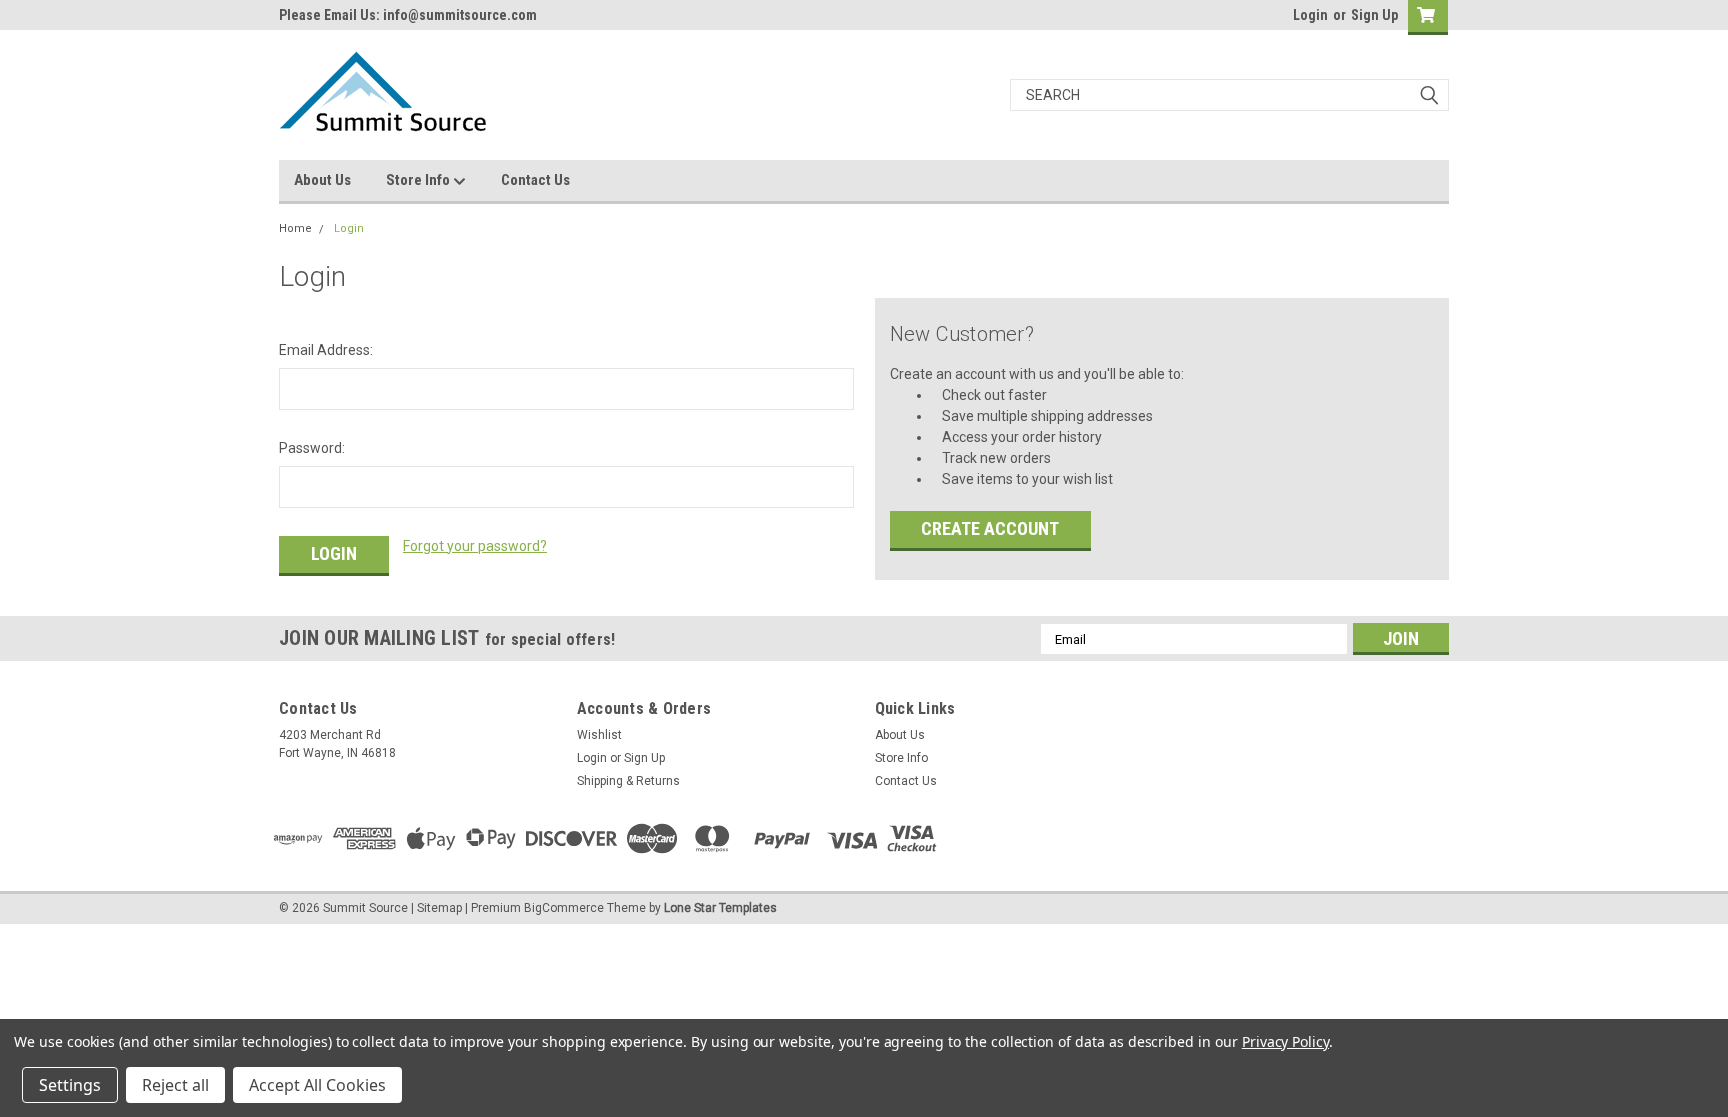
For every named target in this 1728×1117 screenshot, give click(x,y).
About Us (322, 180)
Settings (70, 1085)
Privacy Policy (1285, 1041)
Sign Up (1374, 15)
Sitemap (439, 908)
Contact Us (535, 180)
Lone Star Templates (720, 908)
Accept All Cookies (317, 1085)
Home (295, 228)
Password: (312, 448)
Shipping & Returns (628, 781)
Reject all (175, 1085)
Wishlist (599, 735)
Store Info (419, 180)
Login (1310, 15)
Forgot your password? (475, 546)
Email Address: (326, 350)
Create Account (990, 528)
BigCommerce (564, 908)
